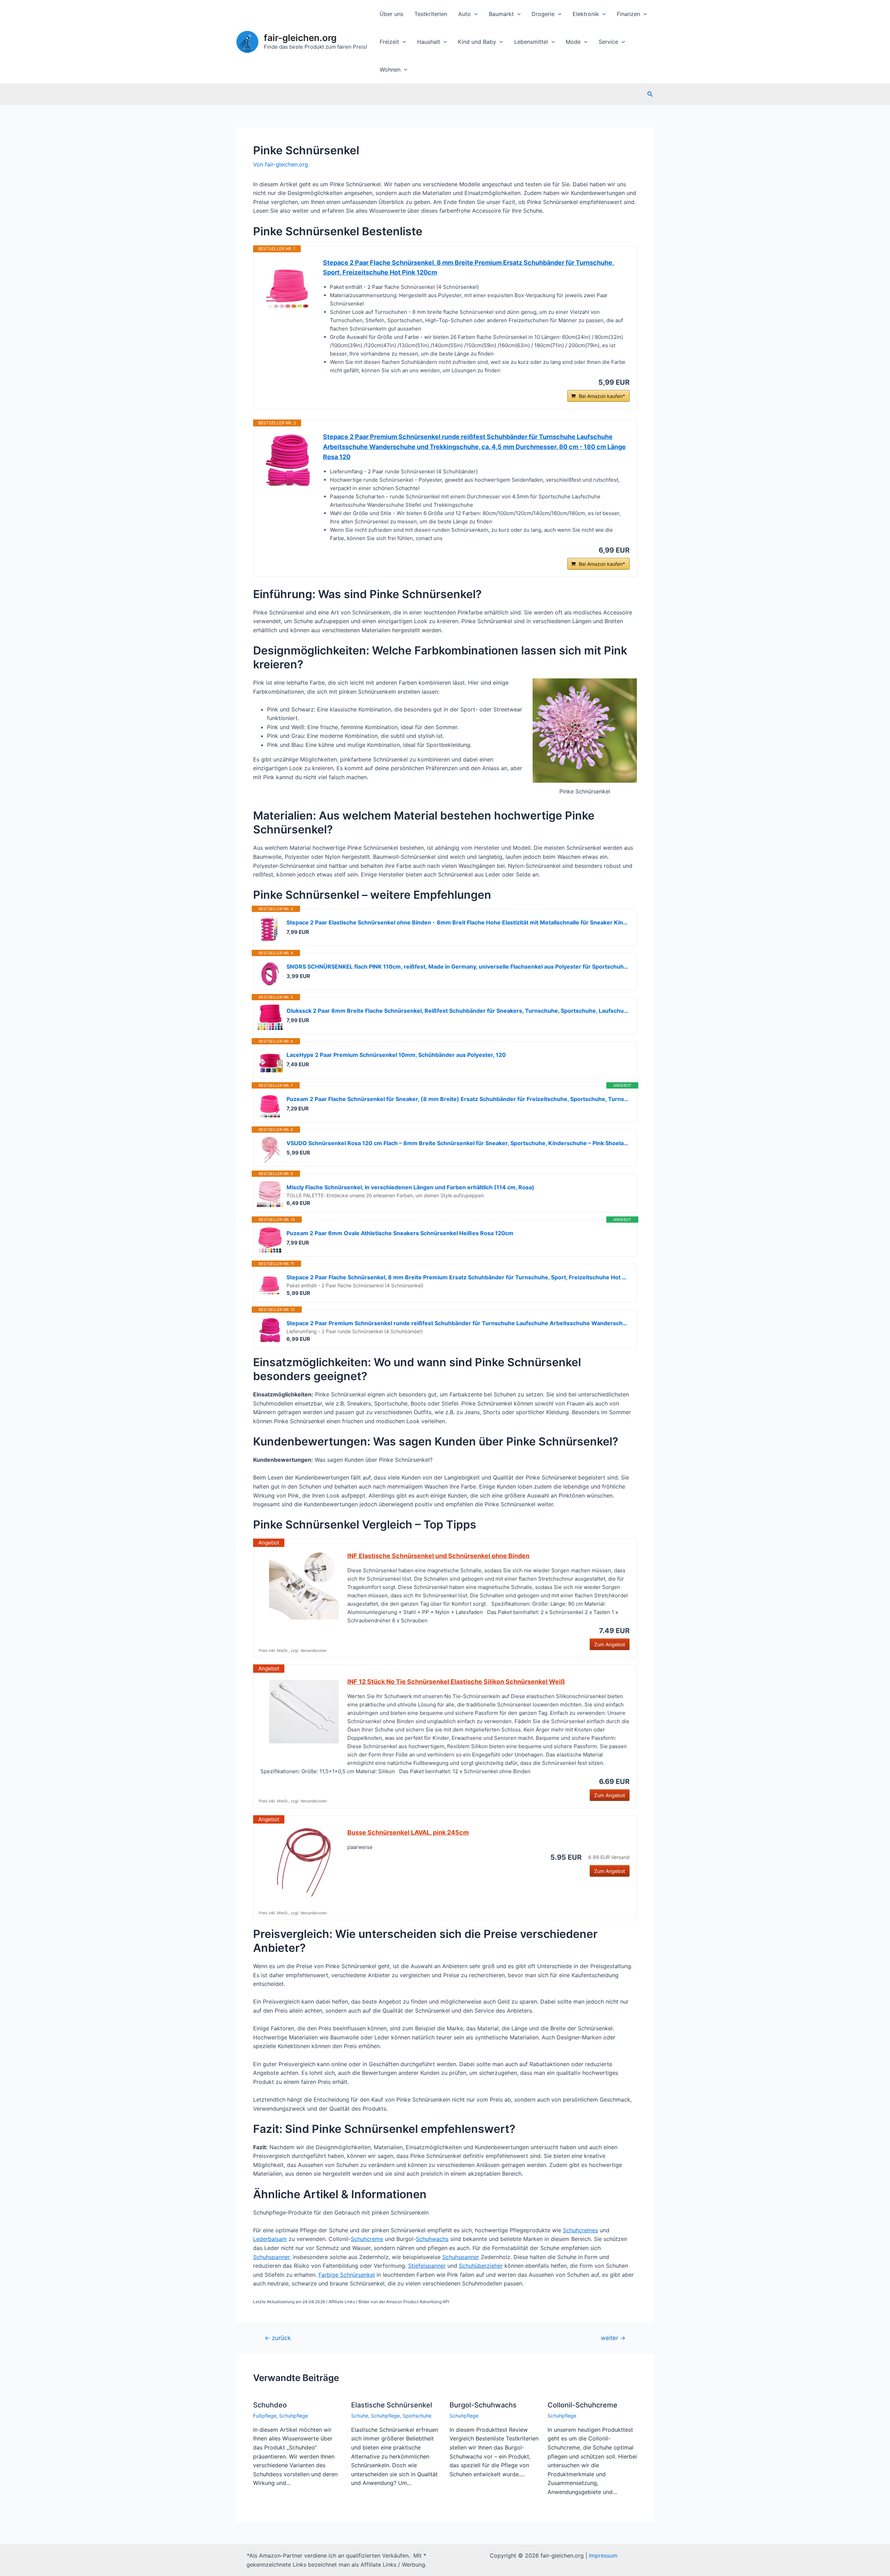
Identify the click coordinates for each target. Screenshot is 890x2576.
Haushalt (429, 42)
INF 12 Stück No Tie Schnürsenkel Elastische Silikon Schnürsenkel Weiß (456, 1682)
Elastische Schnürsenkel (392, 2405)
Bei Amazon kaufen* (602, 396)
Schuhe (360, 2416)
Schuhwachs (432, 2239)
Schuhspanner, (272, 2257)
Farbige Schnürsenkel (347, 2275)
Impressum (603, 2555)
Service (608, 42)
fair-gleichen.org (300, 38)
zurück (278, 2338)
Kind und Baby (477, 42)
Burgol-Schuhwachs (483, 2405)
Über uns (391, 14)
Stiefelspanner (427, 2266)
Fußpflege (265, 2416)
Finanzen (628, 14)
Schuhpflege (294, 2416)
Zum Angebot (610, 1644)
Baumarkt (501, 14)
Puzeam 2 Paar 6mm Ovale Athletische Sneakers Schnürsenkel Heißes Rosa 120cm (400, 1233)
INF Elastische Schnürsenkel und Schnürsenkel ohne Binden (438, 1556)
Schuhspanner (461, 2257)
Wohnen (390, 70)
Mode (573, 42)
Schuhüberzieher (481, 2266)
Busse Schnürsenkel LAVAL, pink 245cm (408, 1832)
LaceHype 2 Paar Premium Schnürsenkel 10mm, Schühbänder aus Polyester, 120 (396, 1055)
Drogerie (543, 14)
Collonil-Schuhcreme (582, 2405)
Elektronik (586, 14)
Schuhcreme (367, 2239)
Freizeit (389, 42)
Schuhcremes (580, 2230)
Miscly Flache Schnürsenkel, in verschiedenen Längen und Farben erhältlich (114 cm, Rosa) (410, 1187)
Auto (464, 14)
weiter (613, 2338)
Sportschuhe (417, 2416)
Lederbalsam (270, 2239)
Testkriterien (431, 14)
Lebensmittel (531, 42)
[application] (474, 14)
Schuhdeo (270, 2405)
